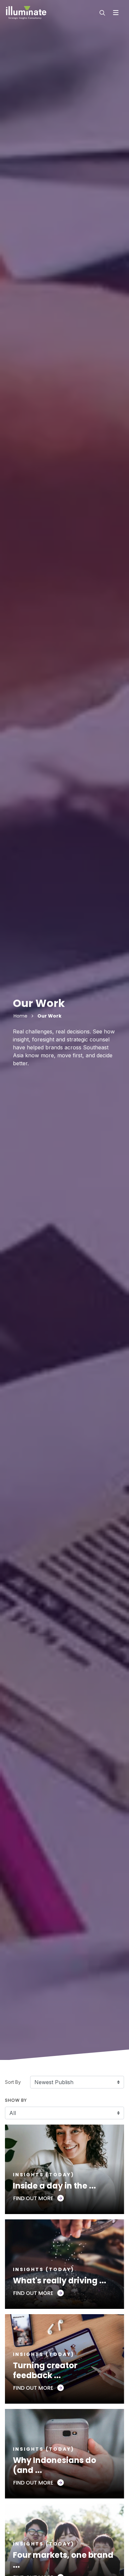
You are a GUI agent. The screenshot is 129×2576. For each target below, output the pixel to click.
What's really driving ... (60, 2281)
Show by (16, 2100)
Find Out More (34, 2198)
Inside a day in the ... (54, 2186)
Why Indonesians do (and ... (55, 2465)
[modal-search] (102, 13)
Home (21, 1016)
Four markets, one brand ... (63, 2560)
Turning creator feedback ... (45, 2370)
